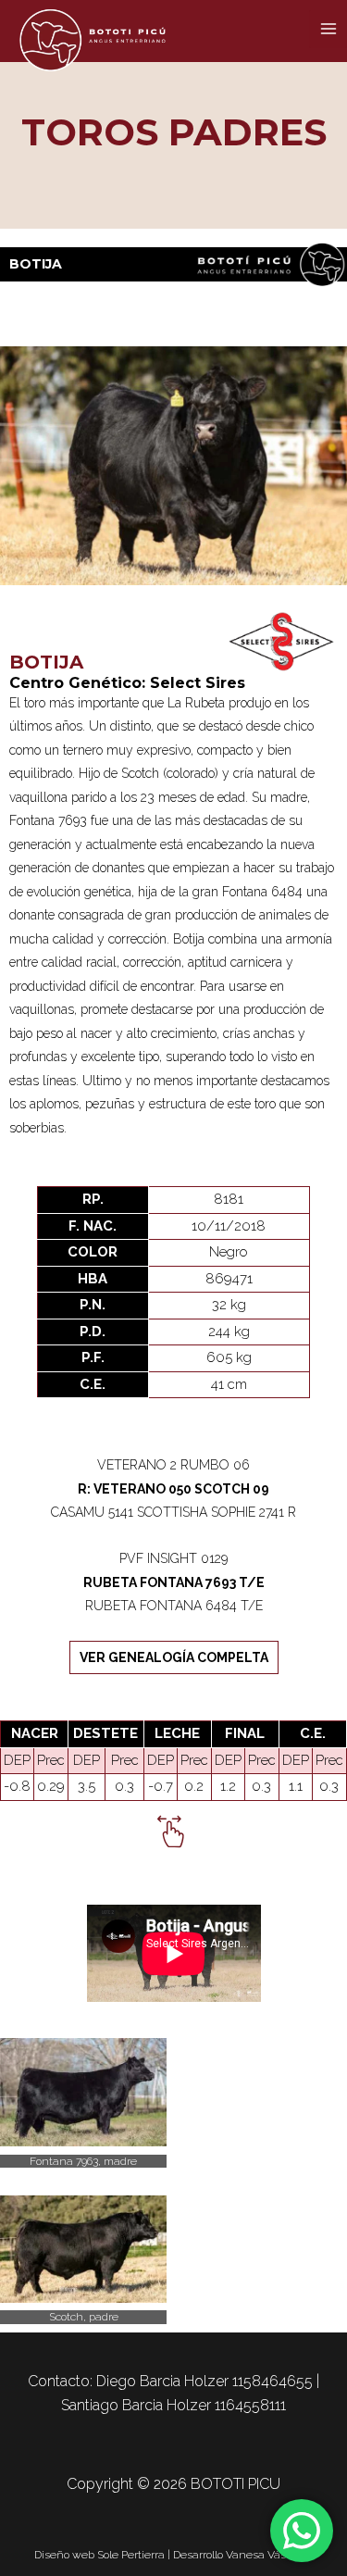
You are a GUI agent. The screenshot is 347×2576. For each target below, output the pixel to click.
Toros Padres (174, 132)
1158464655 (273, 2381)
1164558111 (250, 2405)
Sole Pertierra (131, 2555)
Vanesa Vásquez (269, 2555)
